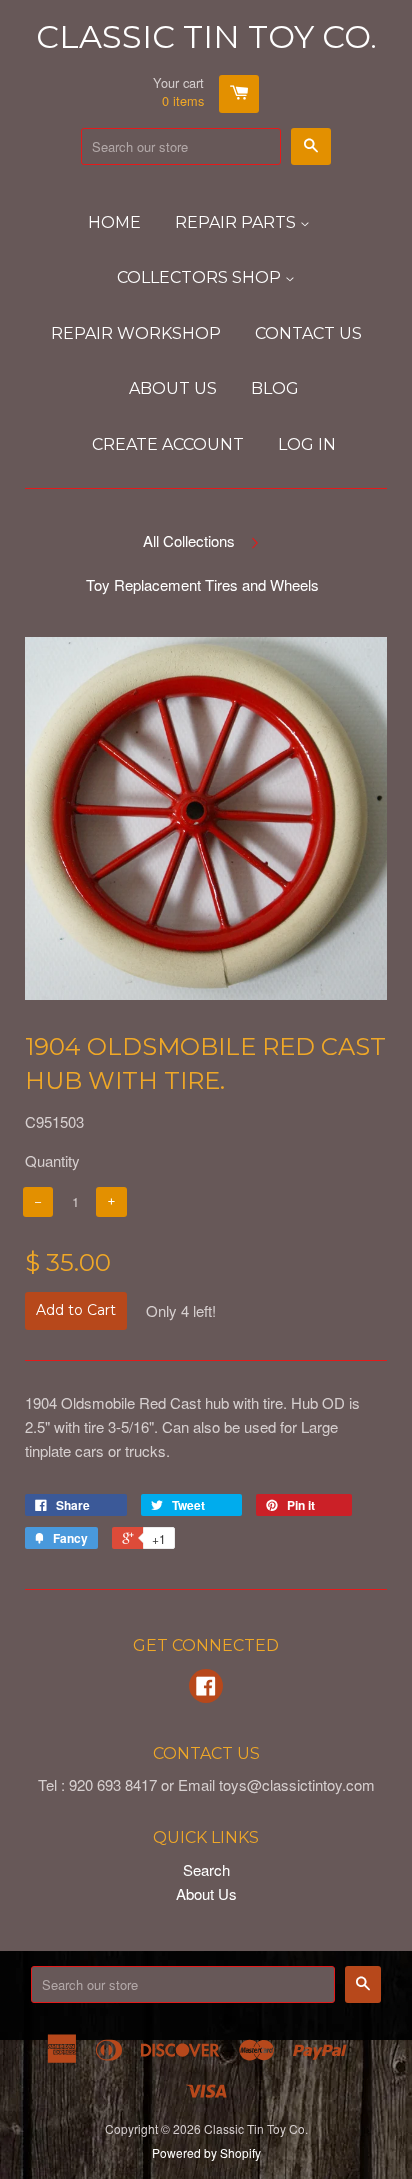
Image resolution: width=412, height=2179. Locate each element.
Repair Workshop (136, 333)
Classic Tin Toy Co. (206, 36)
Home (114, 222)
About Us (173, 388)
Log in (307, 444)
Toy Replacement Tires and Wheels (202, 584)
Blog (275, 388)
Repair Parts (237, 222)
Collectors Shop (201, 277)
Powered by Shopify (206, 2152)
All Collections (189, 540)
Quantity (52, 1160)
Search (206, 1869)
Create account (168, 444)
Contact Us (308, 333)
